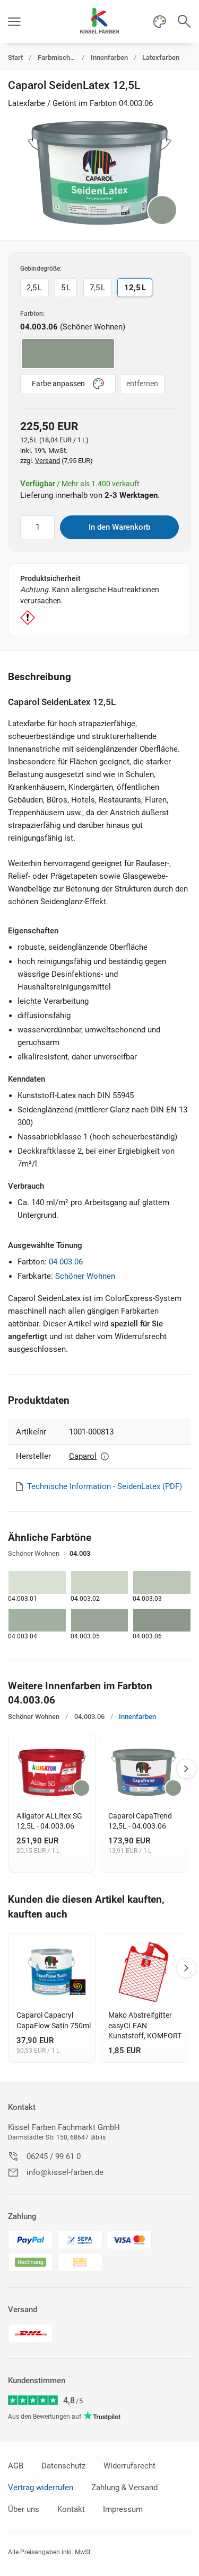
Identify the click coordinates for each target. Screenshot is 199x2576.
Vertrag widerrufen (41, 2488)
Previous (10, 1769)
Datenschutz (63, 2466)
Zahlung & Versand (124, 2488)
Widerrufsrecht (129, 2466)
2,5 (34, 288)
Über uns (24, 2509)
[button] (14, 21)
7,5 (97, 288)
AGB (16, 2466)
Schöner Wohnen (85, 1276)
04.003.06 (66, 1262)
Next (186, 1769)
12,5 (135, 288)
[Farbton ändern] (162, 210)
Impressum (123, 2509)
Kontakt (22, 2107)
